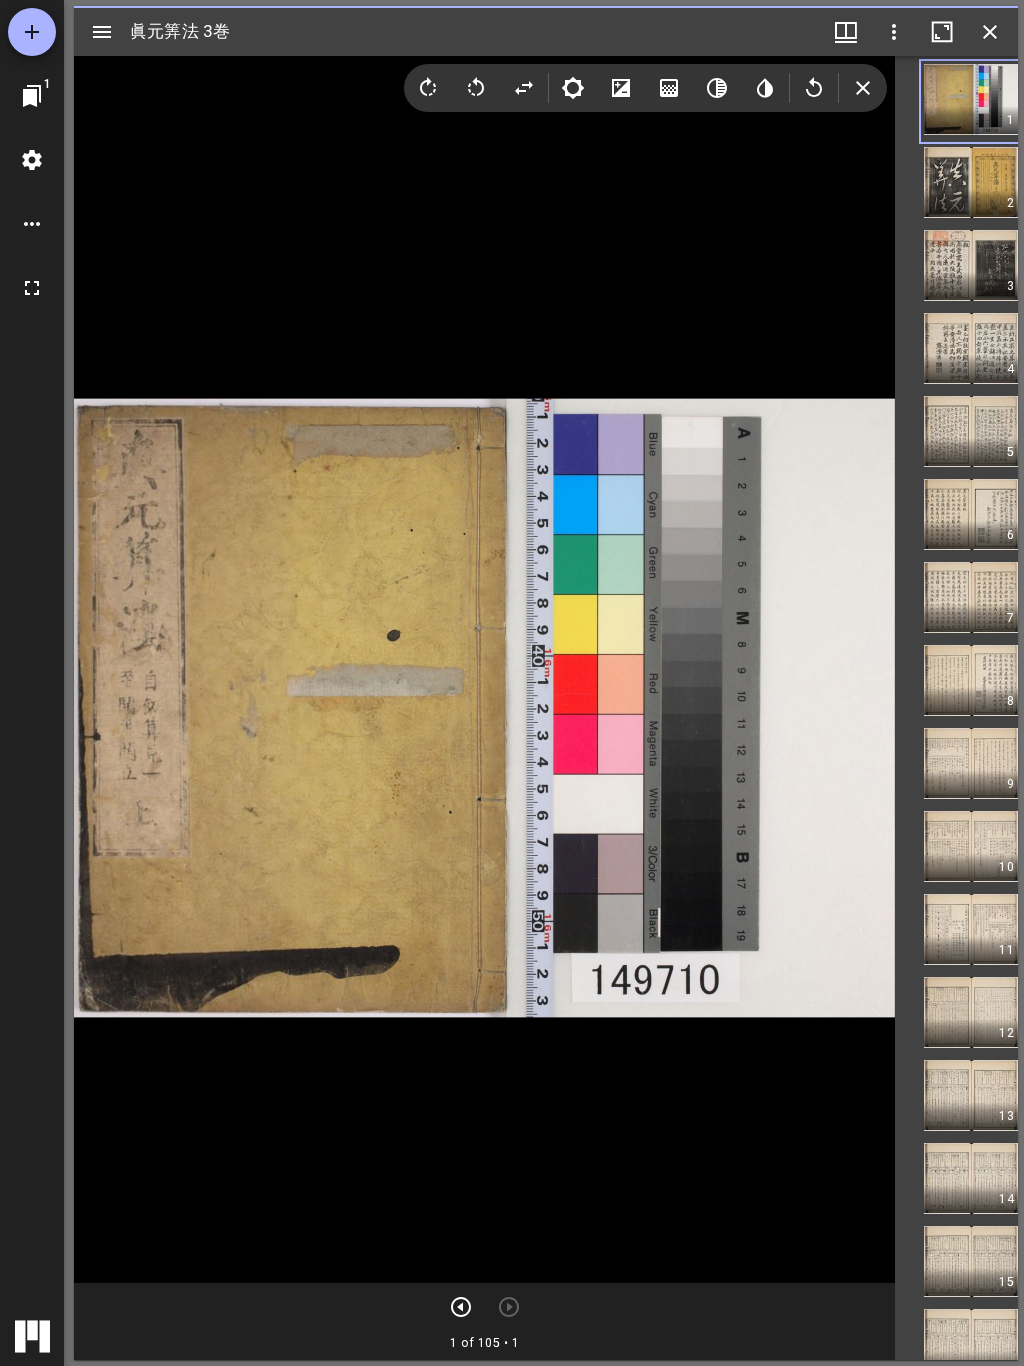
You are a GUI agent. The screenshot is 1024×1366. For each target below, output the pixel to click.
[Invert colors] (765, 88)
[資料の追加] (32, 32)
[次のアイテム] (461, 1307)
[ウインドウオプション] (894, 32)
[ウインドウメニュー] (846, 32)
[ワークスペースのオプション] (32, 224)
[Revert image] (814, 88)
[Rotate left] (476, 88)
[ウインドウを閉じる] (990, 32)
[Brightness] (573, 88)
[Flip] (524, 88)
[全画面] (32, 288)
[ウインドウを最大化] (942, 32)
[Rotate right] (428, 88)
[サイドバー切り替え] (102, 32)
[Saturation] (669, 88)
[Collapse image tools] (863, 88)
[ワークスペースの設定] (32, 160)
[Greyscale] (717, 88)
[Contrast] (621, 88)
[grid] (956, 708)
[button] (971, 101)
